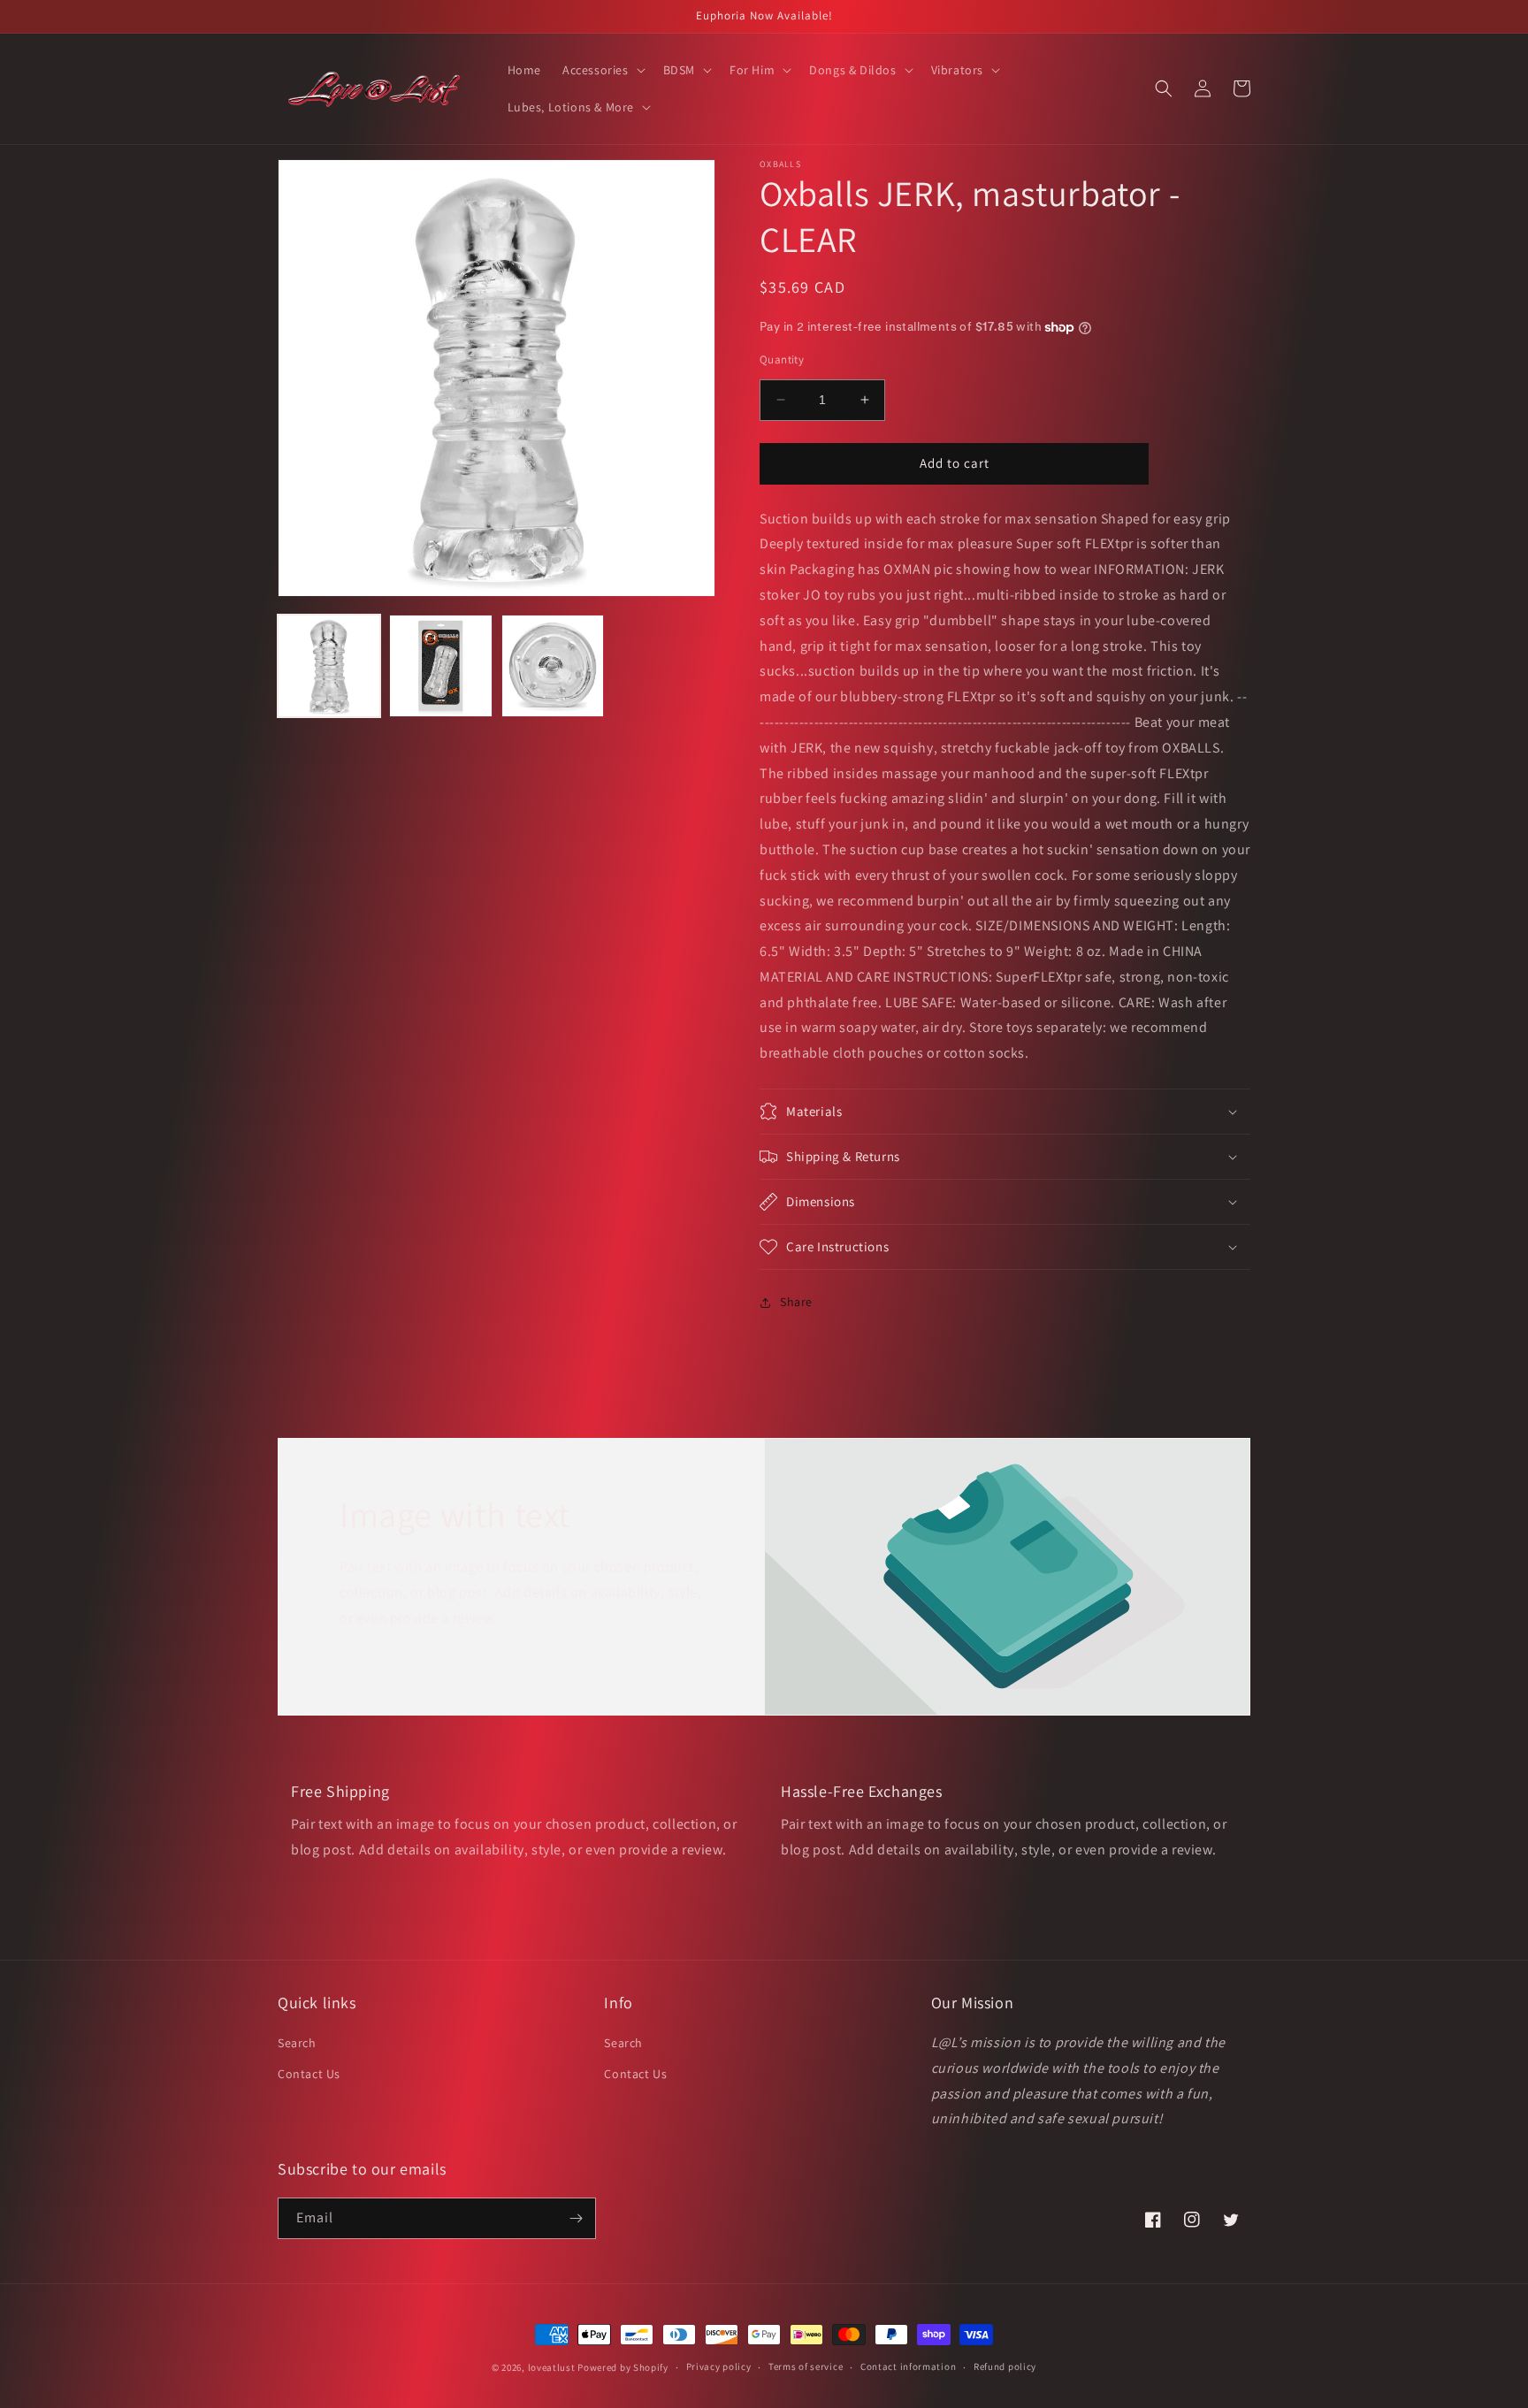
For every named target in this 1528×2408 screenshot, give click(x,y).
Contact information (908, 2366)
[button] (602, 70)
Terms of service (806, 2366)
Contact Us (309, 2074)
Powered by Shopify (623, 2367)
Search (297, 2043)
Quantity (782, 359)
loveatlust (552, 2367)
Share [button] (796, 1302)
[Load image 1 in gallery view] (329, 666)
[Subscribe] (576, 2218)
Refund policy (1005, 2366)
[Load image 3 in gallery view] (553, 666)
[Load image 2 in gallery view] (440, 666)
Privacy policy (719, 2366)
